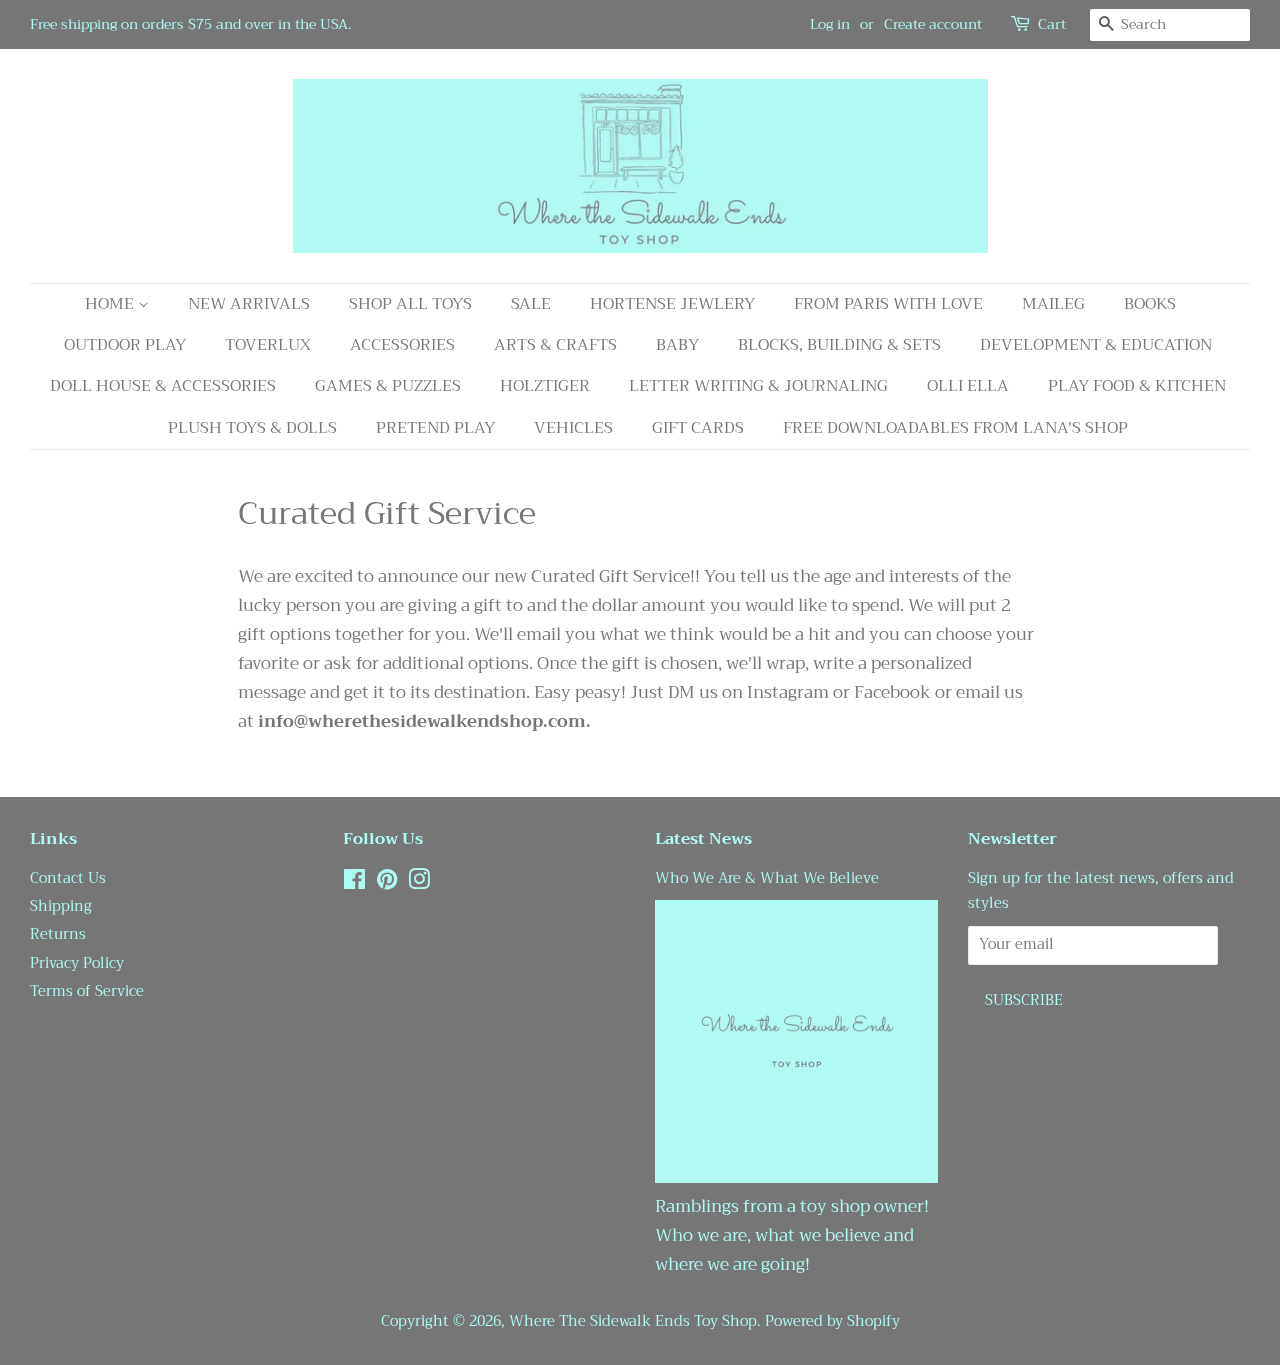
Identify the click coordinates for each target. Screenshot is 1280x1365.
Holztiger (545, 386)
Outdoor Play (125, 345)
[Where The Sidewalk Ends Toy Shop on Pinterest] (387, 883)
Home (111, 304)
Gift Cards (698, 428)
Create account (933, 24)
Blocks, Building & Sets (839, 345)
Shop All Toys (410, 304)
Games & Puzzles (388, 386)
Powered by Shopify (832, 1321)
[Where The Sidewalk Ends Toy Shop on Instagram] (419, 883)
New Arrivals (249, 304)
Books (1150, 304)
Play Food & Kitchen (1137, 386)
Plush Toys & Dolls (252, 428)
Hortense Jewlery (672, 304)
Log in (830, 24)
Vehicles (573, 428)
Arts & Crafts (555, 345)
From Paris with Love (888, 304)
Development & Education (1096, 345)
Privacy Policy (77, 963)
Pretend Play (435, 428)
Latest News (703, 839)
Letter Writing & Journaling (758, 386)
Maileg (1053, 304)
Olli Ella (968, 386)
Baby (677, 345)
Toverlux (268, 345)
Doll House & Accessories (163, 386)
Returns (58, 934)
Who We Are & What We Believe (767, 878)
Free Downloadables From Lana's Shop (955, 428)
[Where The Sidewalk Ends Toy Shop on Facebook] (354, 883)
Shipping (61, 906)
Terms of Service (87, 991)
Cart (1052, 24)
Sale (531, 304)
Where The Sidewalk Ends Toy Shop (633, 1321)
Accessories (402, 345)
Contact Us (68, 878)
